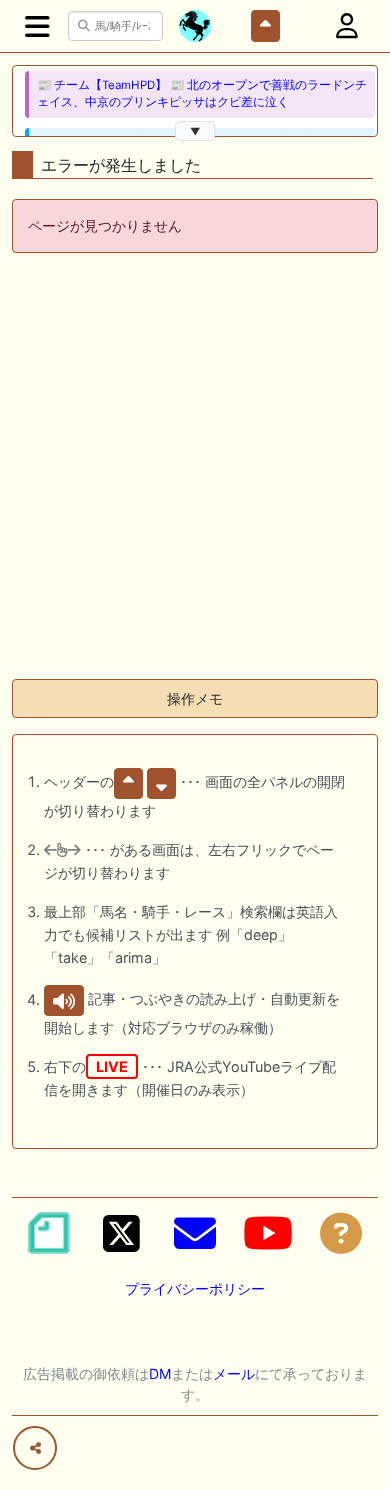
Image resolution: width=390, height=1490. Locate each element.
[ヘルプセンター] (341, 1233)
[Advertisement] (195, 468)
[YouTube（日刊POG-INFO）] (268, 1233)
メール (234, 1373)
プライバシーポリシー (195, 1288)
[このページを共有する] (35, 1448)
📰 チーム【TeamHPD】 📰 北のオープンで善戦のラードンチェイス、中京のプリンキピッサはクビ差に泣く (202, 93)
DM (160, 1373)
